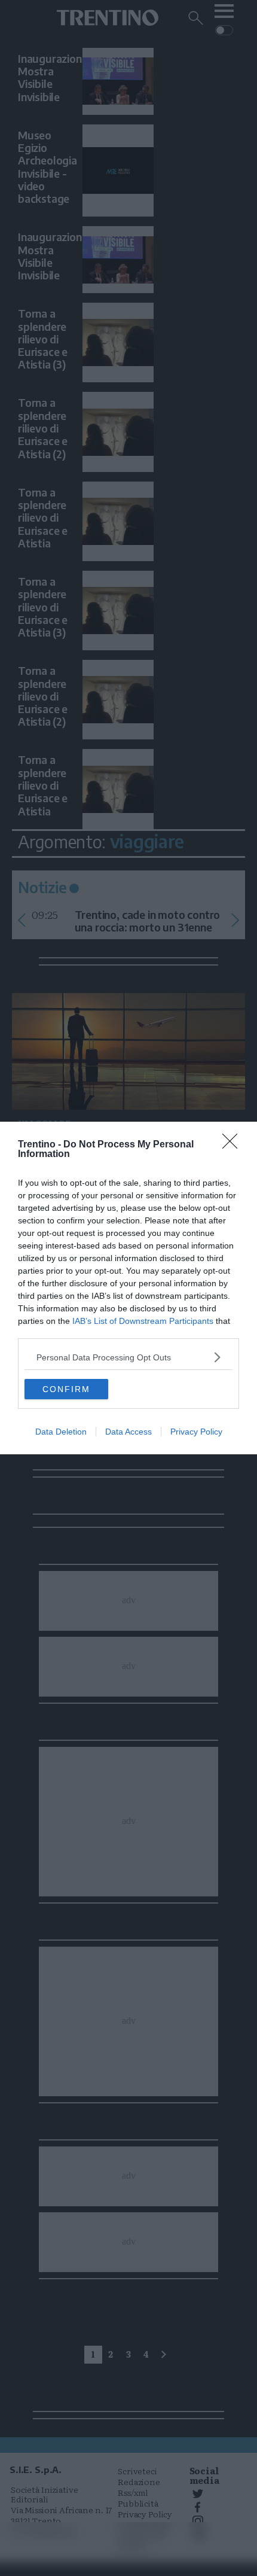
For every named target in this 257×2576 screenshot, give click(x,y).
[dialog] (128, 1288)
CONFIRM (66, 1389)
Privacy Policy (196, 1432)
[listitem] (128, 1357)
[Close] (234, 1145)
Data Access (128, 1432)
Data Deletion (61, 1432)
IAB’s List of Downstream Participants (143, 1321)
